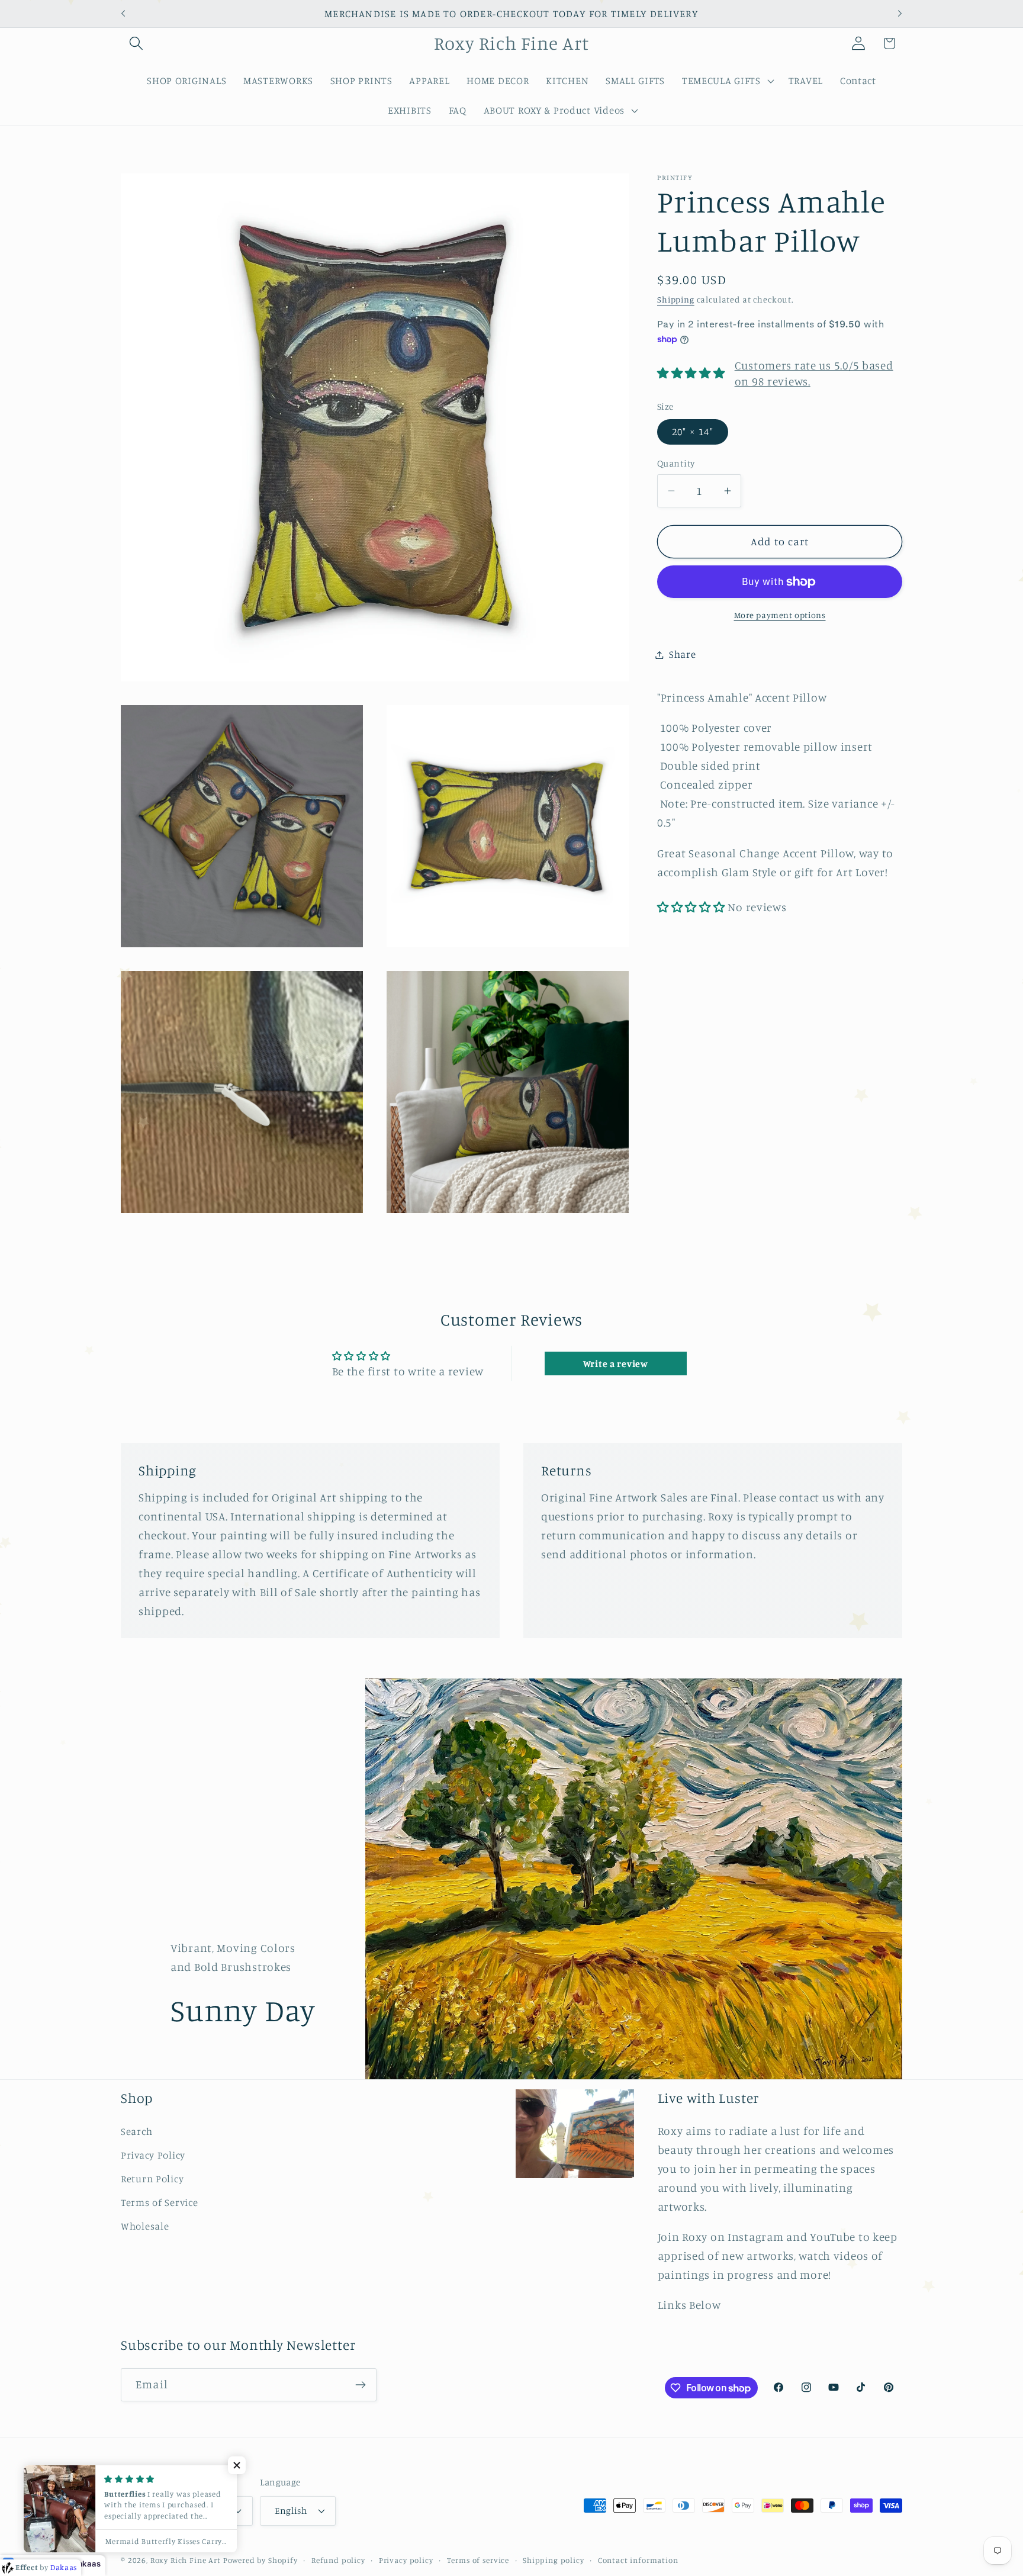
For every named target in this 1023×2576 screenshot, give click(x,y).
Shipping (676, 300)
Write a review (616, 1363)
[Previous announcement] (123, 14)
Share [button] (683, 654)
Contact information (638, 2559)
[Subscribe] (360, 2385)
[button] (136, 44)
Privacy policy (406, 2559)
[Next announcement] (900, 14)
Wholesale (145, 2226)
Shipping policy (554, 2559)
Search (136, 2131)
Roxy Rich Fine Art (186, 2559)
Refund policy (338, 2559)
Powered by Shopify (260, 2559)
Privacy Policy (153, 2155)
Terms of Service (160, 2202)
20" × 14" (693, 432)
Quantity (676, 463)
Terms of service (478, 2559)
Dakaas (86, 2564)
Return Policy (152, 2179)
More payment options (780, 615)
